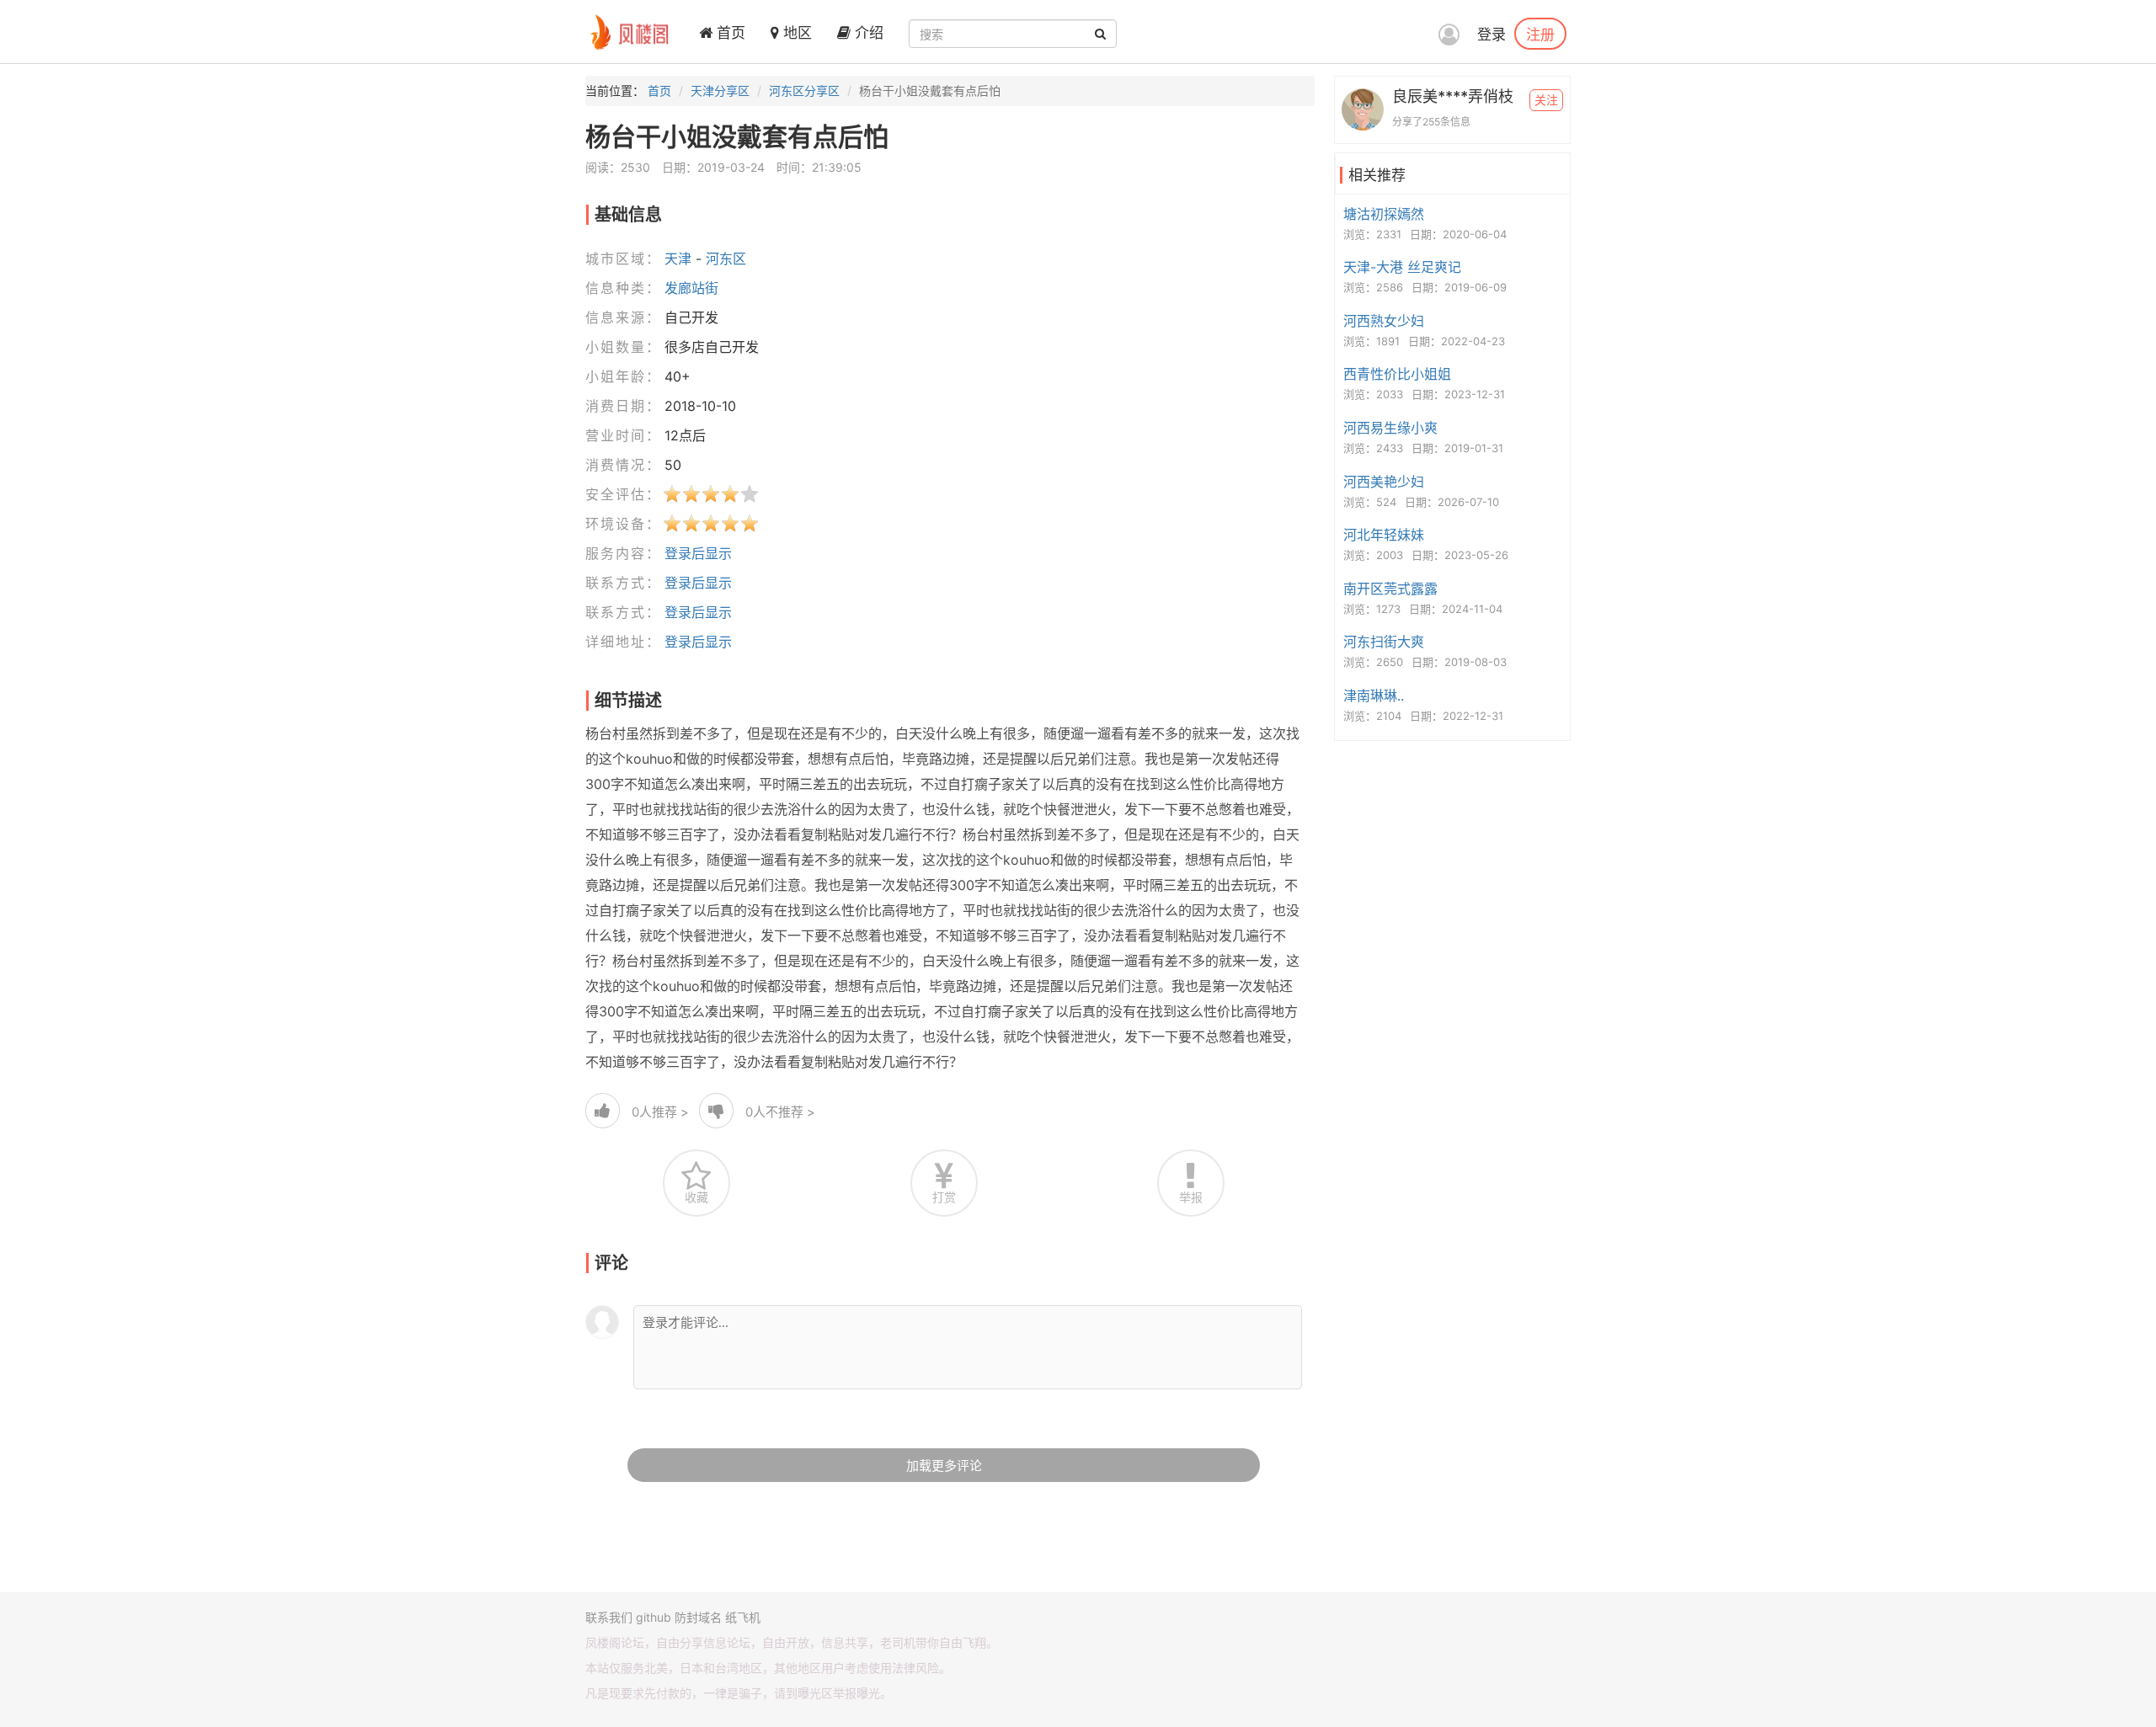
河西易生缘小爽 (1390, 428)
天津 (678, 259)
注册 (1540, 34)
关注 (1546, 100)
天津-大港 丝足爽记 (1402, 267)
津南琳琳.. (1374, 696)
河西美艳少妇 (1384, 482)
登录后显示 (698, 553)
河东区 (726, 259)
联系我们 (609, 1617)
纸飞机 (743, 1617)
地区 (795, 33)
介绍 (867, 33)
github (654, 1617)
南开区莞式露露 (1390, 589)
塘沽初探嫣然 (1384, 214)
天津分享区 (720, 91)
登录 (1492, 35)
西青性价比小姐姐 (1397, 374)
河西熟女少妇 (1384, 321)
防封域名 (698, 1617)
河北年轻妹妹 (1384, 535)
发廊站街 (691, 288)
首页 (729, 33)
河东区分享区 (804, 91)
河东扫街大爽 (1384, 642)
